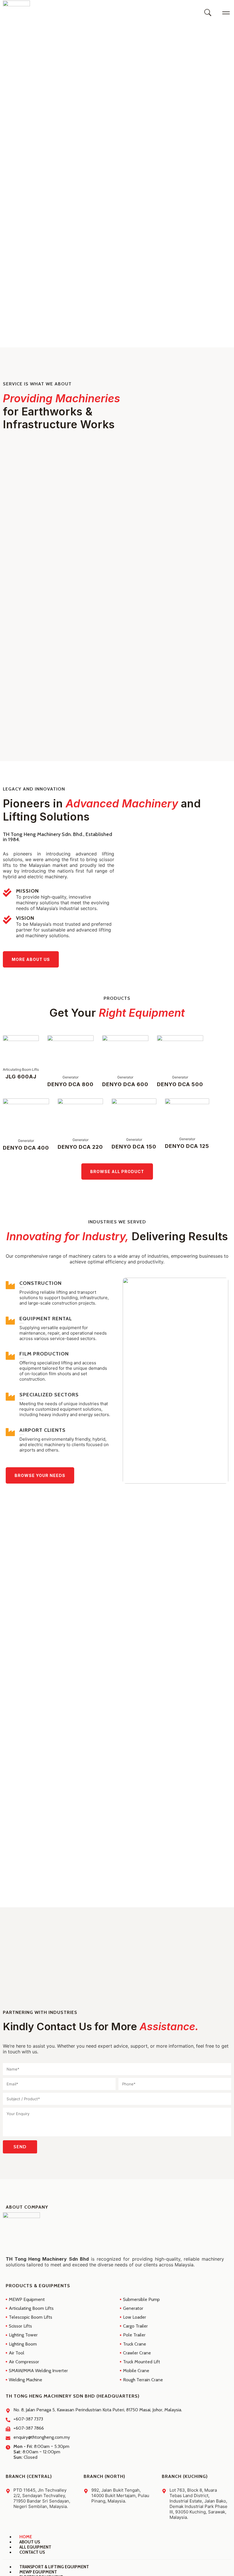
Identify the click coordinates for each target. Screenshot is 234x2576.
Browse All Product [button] (117, 1171)
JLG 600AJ (21, 1077)
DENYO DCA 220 (80, 1147)
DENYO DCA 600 (125, 1084)
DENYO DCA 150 (134, 1147)
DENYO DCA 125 (187, 1146)
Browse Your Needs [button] (40, 1475)
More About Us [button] (31, 959)
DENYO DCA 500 (180, 1084)
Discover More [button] (33, 172)
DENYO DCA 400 (26, 1148)
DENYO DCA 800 (70, 1084)
